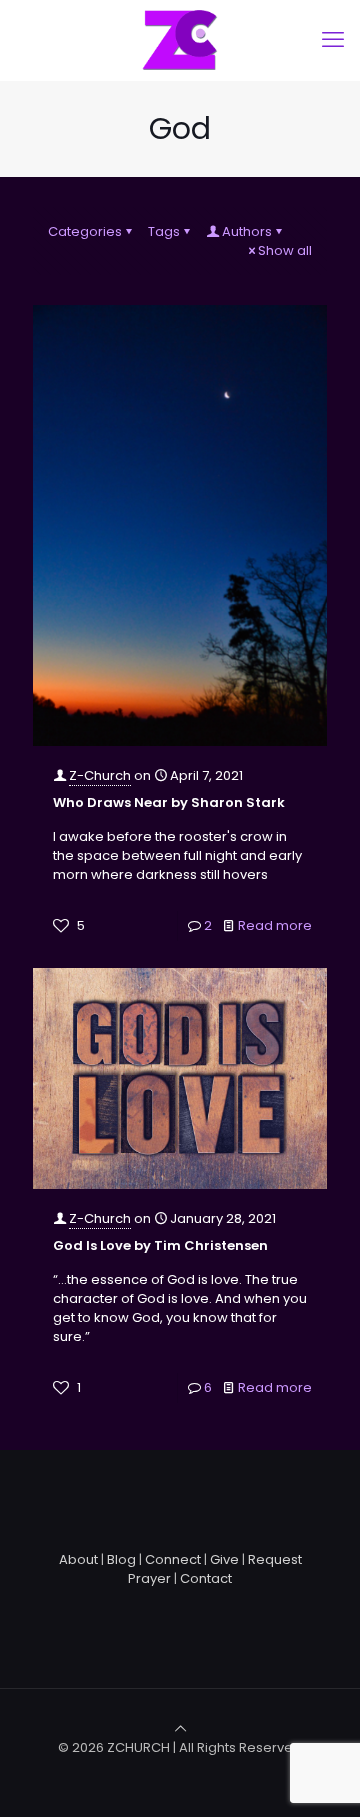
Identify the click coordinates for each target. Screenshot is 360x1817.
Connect (173, 1559)
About (78, 1559)
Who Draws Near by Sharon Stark (169, 802)
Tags (164, 231)
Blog (121, 1559)
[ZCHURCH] (180, 40)
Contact (206, 1578)
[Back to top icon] (180, 1728)
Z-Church (100, 775)
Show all (285, 250)
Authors (247, 231)
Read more (275, 925)
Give (224, 1559)
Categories (85, 231)
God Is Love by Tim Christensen (160, 1245)
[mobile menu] (333, 40)
